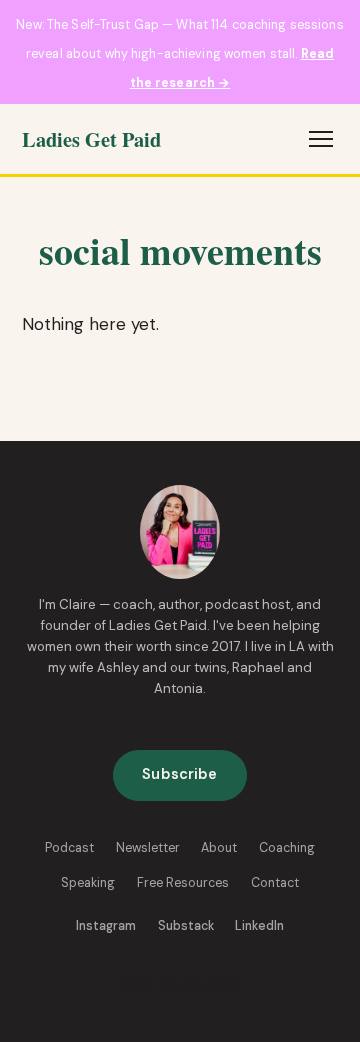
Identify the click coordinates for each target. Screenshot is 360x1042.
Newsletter (148, 848)
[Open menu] (321, 139)
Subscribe (179, 774)
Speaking (88, 883)
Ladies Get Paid (91, 139)
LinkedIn (259, 926)
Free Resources (183, 883)
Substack (186, 926)
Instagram (106, 926)
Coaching (287, 848)
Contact (275, 883)
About (219, 848)
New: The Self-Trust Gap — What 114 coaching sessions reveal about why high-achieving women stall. (179, 54)
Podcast (69, 848)
